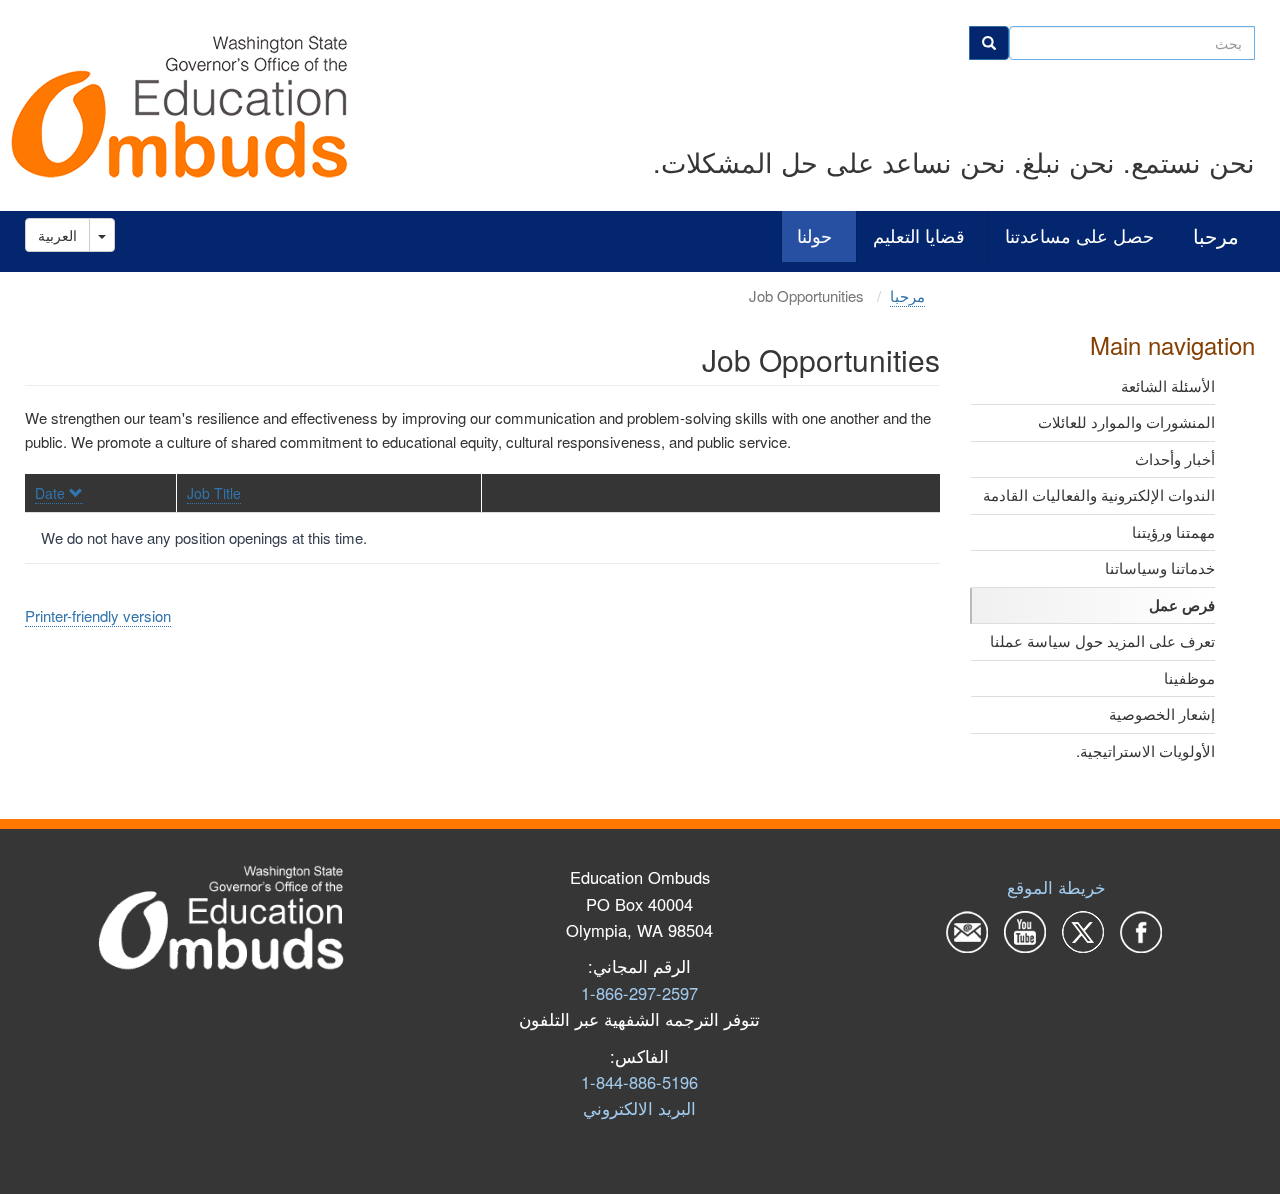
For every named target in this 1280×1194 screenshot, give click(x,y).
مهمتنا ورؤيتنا (1173, 531)
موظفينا (1189, 677)
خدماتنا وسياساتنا (1160, 567)
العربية (57, 235)
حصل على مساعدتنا (1079, 236)
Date (50, 493)
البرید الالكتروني (639, 1108)
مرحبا (1216, 236)
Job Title (214, 493)
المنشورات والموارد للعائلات (1126, 421)
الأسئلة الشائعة (1168, 385)
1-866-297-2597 (639, 993)
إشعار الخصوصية (1162, 713)
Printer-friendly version (98, 615)
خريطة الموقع (1056, 887)
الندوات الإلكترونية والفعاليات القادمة (1099, 494)
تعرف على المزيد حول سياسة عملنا (1102, 640)
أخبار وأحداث (1175, 458)
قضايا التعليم (919, 236)
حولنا (814, 236)
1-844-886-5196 (639, 1082)
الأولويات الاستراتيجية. (1145, 750)
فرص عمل (1182, 605)
